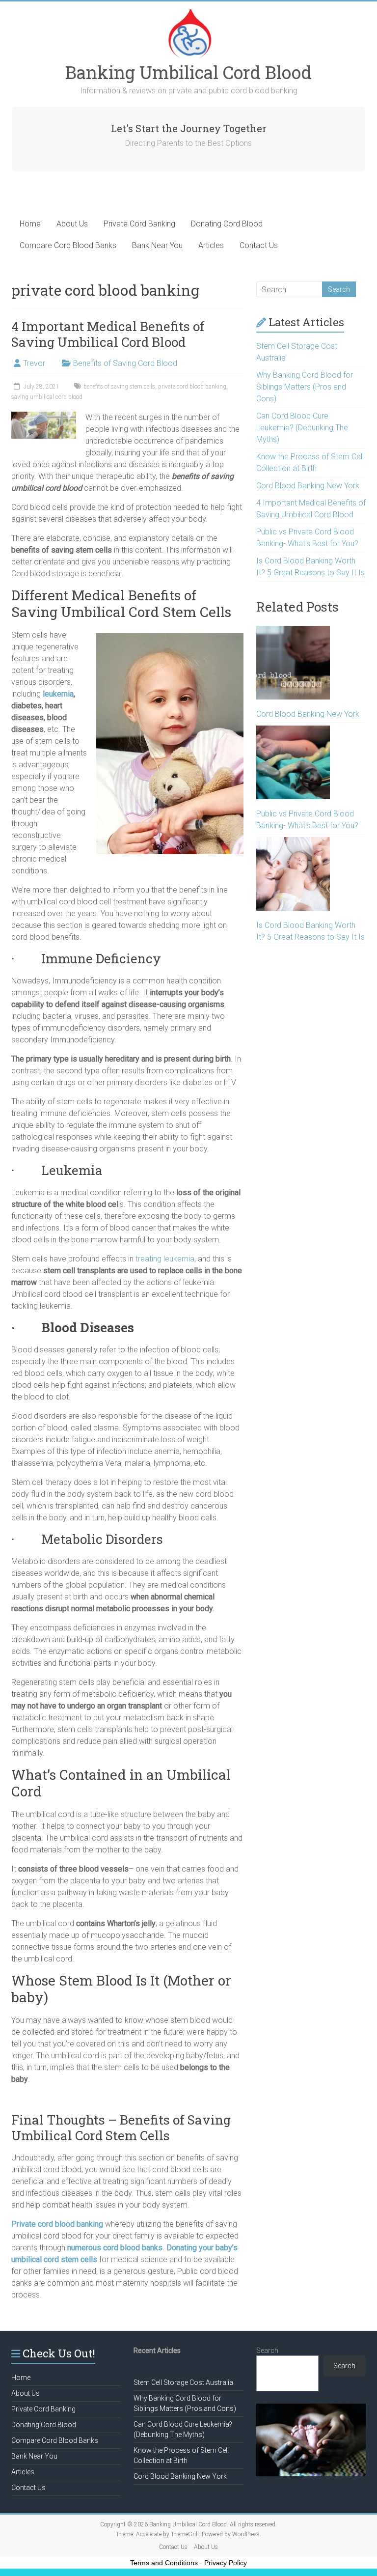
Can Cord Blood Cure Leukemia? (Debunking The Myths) (302, 428)
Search (267, 2351)
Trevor (34, 363)
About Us (72, 224)
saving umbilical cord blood (47, 397)
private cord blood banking (192, 387)
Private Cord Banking (139, 224)
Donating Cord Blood (227, 224)
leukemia (58, 694)
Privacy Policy (226, 2563)
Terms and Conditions (164, 2563)
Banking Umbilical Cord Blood (188, 72)
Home (30, 224)
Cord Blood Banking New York (308, 486)
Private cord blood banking (57, 2224)
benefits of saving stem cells (119, 387)
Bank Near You (157, 245)
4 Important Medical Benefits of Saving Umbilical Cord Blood (108, 334)
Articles (211, 245)
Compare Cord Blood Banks (68, 245)
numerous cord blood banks (115, 2248)
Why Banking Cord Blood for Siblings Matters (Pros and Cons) (305, 387)
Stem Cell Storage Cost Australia (183, 2382)
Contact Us (259, 245)
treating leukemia (165, 1259)
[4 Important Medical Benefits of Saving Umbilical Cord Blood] (44, 416)
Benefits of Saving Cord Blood (125, 363)
